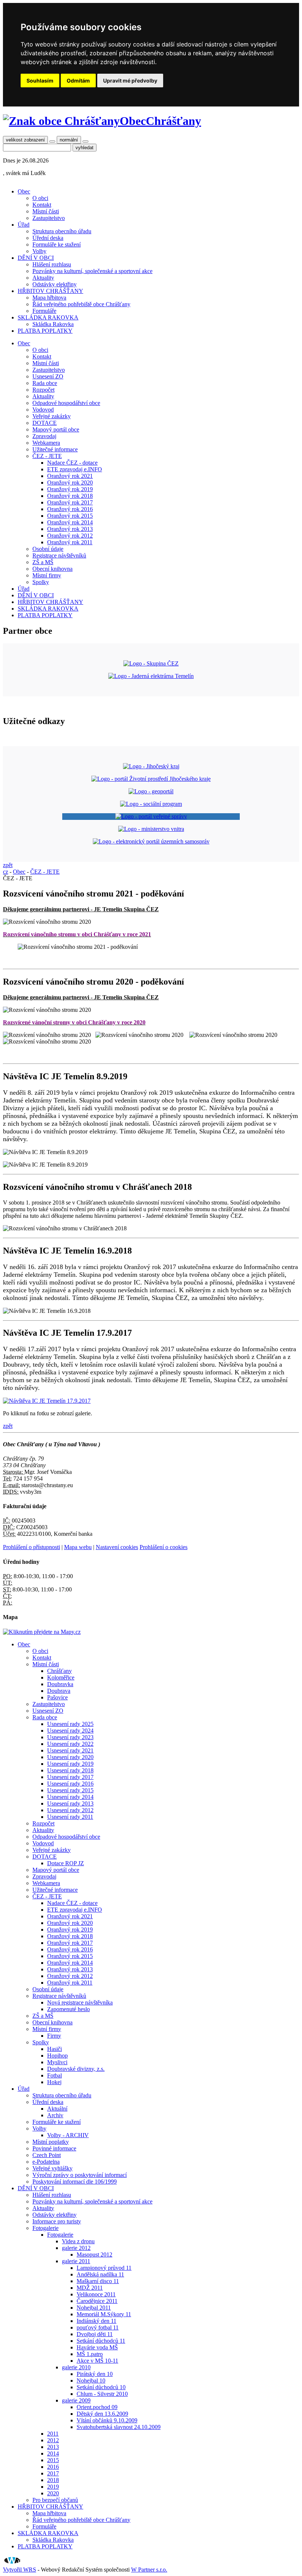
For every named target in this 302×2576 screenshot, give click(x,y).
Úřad (24, 225)
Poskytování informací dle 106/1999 (75, 2182)
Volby (39, 251)
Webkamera (46, 443)
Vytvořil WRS (20, 2570)
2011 (53, 2434)
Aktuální (57, 2109)
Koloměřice (61, 1677)
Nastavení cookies (117, 1547)
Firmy (54, 2036)
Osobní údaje (48, 549)
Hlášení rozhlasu (52, 264)
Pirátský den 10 (95, 2374)
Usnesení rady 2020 (70, 1757)
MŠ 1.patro (90, 2354)
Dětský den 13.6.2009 (102, 2414)
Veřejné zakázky (52, 416)
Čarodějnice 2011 (97, 2301)
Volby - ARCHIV (68, 2135)
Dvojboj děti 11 (95, 2334)
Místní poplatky (51, 2142)
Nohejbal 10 (91, 2381)
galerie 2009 (76, 2400)
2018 (53, 2480)
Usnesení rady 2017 (70, 1777)
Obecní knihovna (52, 569)
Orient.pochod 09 (97, 2407)
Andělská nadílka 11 (100, 2274)
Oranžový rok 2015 (70, 516)
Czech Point (47, 2155)
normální (69, 140)
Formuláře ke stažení (57, 244)
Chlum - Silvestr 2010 (102, 2394)
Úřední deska (48, 238)
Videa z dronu (78, 2241)
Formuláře (44, 311)
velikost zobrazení (25, 140)
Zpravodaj (44, 436)
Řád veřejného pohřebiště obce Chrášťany (81, 304)
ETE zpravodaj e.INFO (75, 469)
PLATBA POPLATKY (45, 331)
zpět (8, 865)
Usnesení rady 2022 (70, 1744)
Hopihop (57, 2056)
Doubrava (59, 1691)
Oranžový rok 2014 (70, 522)
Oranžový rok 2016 (70, 509)
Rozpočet (43, 390)
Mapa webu (78, 1547)
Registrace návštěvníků (59, 555)
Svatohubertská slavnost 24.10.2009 (119, 2427)
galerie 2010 (76, 2367)
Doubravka (60, 1684)
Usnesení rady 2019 (70, 1764)
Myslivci (57, 2062)
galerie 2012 (76, 2248)
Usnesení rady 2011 (70, 1817)
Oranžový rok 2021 (70, 476)
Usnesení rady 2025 (70, 1724)
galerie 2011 (76, 2261)
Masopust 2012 (94, 2255)
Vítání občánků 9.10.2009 (107, 2420)
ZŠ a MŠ (43, 562)
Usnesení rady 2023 (70, 1737)
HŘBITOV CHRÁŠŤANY (50, 291)
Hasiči (55, 2049)
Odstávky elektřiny (55, 284)
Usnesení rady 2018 (70, 1770)
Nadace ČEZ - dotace (72, 463)
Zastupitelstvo (49, 218)
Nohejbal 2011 (94, 2308)
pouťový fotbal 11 (98, 2327)
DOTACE (45, 423)
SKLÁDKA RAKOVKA (48, 317)
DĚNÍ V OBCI (36, 258)
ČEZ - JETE (47, 456)
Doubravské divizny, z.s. (76, 2069)
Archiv (55, 2115)
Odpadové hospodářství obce (66, 403)
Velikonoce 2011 (96, 2294)
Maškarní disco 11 (98, 2281)
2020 (53, 2493)
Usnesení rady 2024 (70, 1731)
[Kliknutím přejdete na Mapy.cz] (42, 1632)
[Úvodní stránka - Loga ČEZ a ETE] (151, 663)
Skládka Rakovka (53, 324)
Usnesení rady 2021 (70, 1750)
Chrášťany (59, 1671)
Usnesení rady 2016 (70, 1784)
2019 (53, 2487)
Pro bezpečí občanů (55, 2500)
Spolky (41, 582)
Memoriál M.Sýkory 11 (104, 2314)
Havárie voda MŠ (97, 2347)
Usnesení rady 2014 (70, 1797)
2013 (53, 2447)
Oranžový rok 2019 (70, 489)
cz (6, 872)
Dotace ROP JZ (66, 1863)
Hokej (54, 2082)
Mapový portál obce (56, 429)
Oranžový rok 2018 (70, 496)
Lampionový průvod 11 (104, 2268)
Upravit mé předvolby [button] (130, 81)
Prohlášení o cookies (164, 1547)
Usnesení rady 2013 (70, 1803)
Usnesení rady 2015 (70, 1790)
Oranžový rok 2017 (70, 502)
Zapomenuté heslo (69, 2009)
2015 (53, 2460)
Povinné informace (54, 2148)
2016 (53, 2467)
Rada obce (45, 383)
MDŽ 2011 (90, 2288)
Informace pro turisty (57, 2221)
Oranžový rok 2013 (70, 529)
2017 (53, 2473)
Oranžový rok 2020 (70, 483)
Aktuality (43, 278)
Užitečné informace (55, 449)
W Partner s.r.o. (149, 2570)
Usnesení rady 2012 (70, 1810)
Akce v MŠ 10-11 (97, 2361)
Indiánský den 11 (96, 2321)
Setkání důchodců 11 (101, 2341)
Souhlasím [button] (40, 81)
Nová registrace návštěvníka (80, 2002)
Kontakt (42, 205)
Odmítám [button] (78, 81)
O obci (40, 198)
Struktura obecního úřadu (62, 231)
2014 (53, 2453)
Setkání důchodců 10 (101, 2387)
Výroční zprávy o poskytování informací (80, 2175)
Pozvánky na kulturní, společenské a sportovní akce (92, 271)
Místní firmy (47, 575)
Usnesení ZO (48, 376)
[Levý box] (151, 766)
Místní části (46, 211)
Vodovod (43, 410)
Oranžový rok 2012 (70, 536)
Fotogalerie (45, 2228)
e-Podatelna (46, 2162)
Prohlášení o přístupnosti (31, 1547)
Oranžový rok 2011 (70, 542)
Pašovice (57, 1697)
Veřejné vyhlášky (52, 2168)
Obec (24, 191)
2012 (53, 2440)
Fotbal (55, 2075)
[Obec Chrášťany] (61, 121)
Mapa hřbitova (49, 298)
